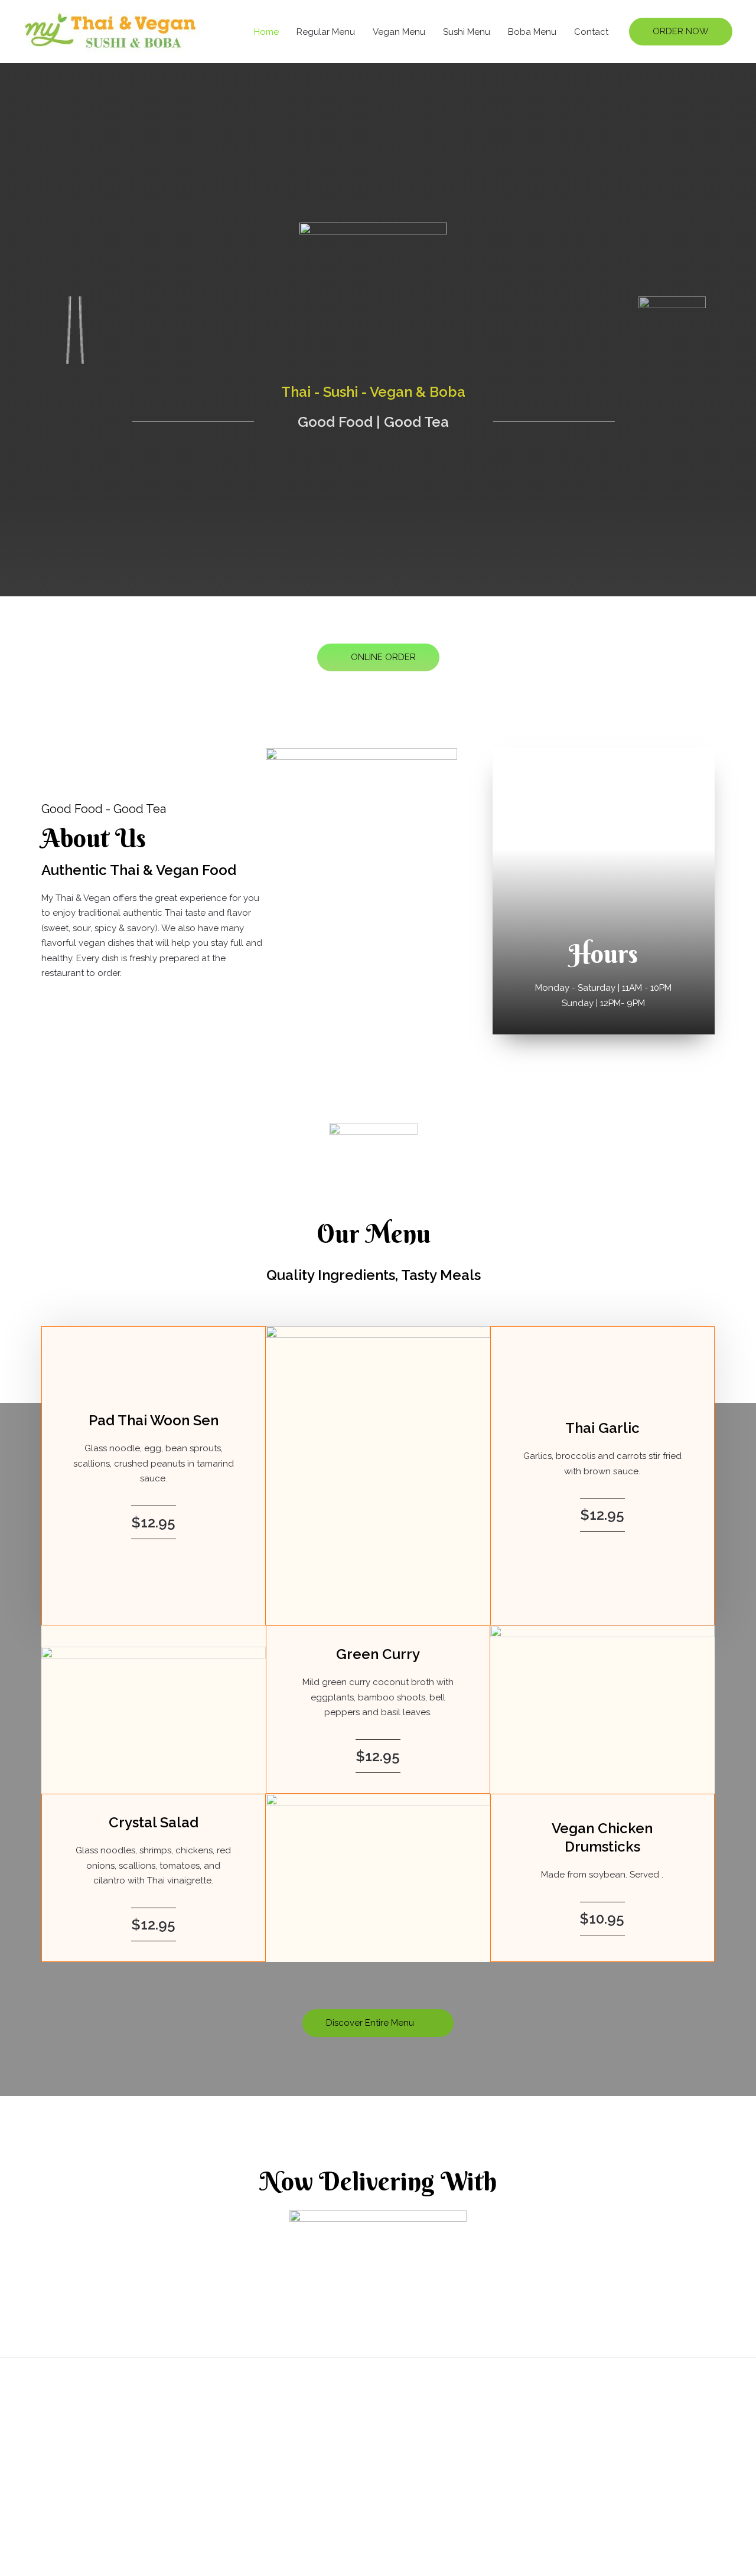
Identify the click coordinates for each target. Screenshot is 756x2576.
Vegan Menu (399, 32)
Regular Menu (326, 32)
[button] (681, 32)
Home (266, 32)
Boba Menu (532, 32)
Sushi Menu (467, 32)
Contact (591, 32)
